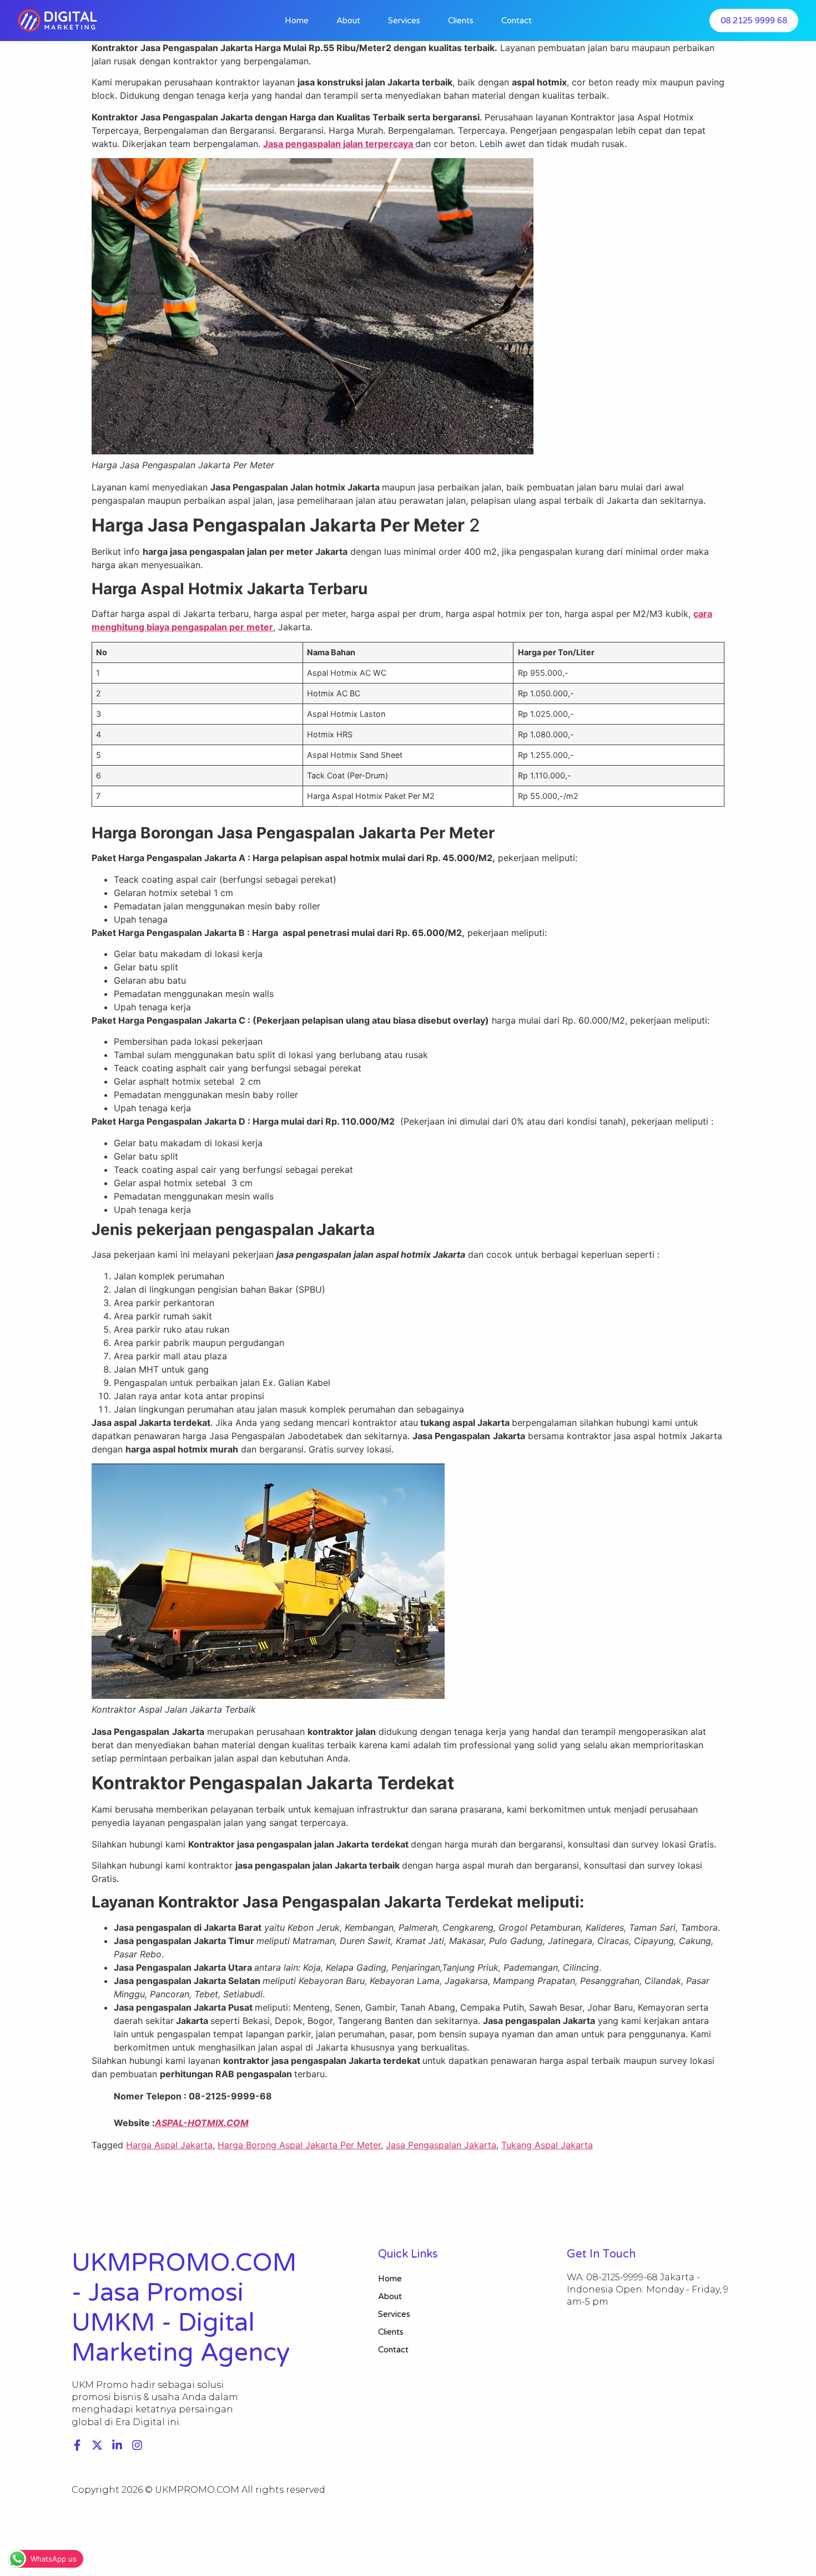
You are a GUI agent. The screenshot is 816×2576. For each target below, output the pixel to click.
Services (404, 21)
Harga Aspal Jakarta (169, 2145)
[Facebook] (77, 2445)
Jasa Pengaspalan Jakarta (441, 2145)
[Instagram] (137, 2445)
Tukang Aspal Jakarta (547, 2145)
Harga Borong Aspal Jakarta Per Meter (299, 2145)
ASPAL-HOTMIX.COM (202, 2123)
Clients (461, 21)
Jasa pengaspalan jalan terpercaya (339, 144)
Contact (517, 21)
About (348, 21)
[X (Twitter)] (97, 2445)
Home (297, 21)
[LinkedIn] (117, 2445)
